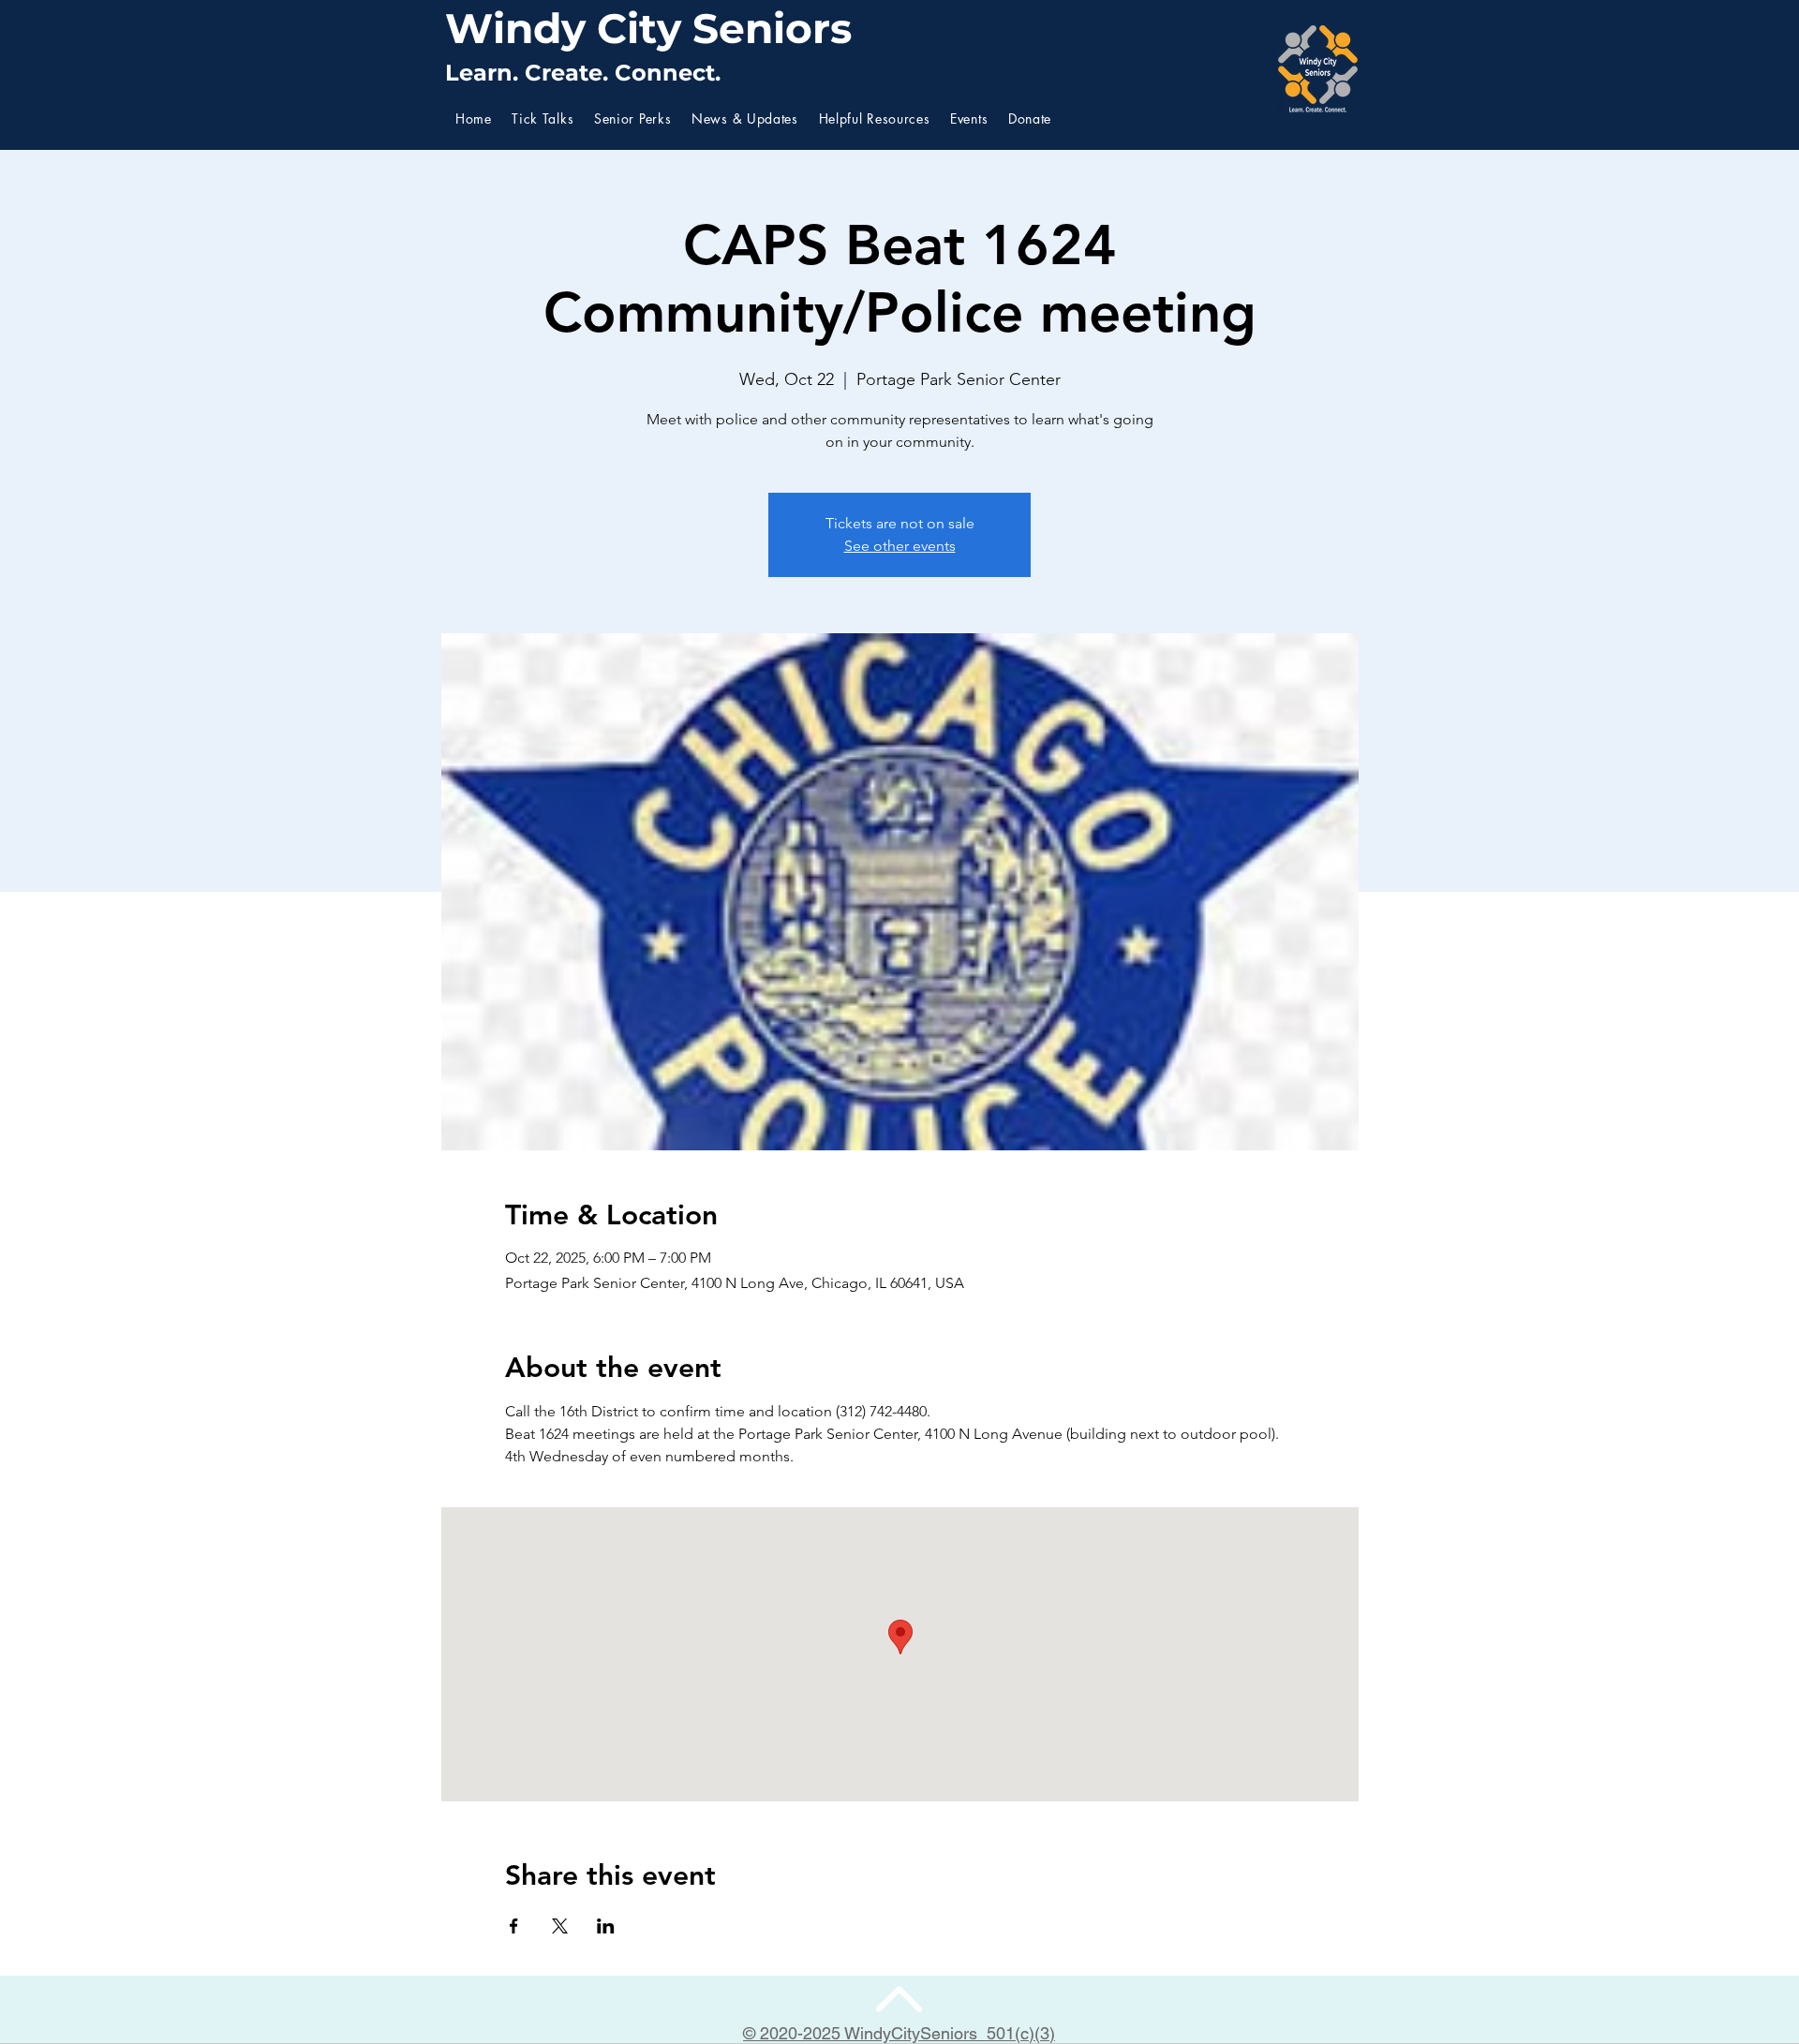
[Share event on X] (560, 1926)
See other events (900, 546)
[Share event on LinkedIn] (606, 1926)
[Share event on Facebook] (514, 1926)
